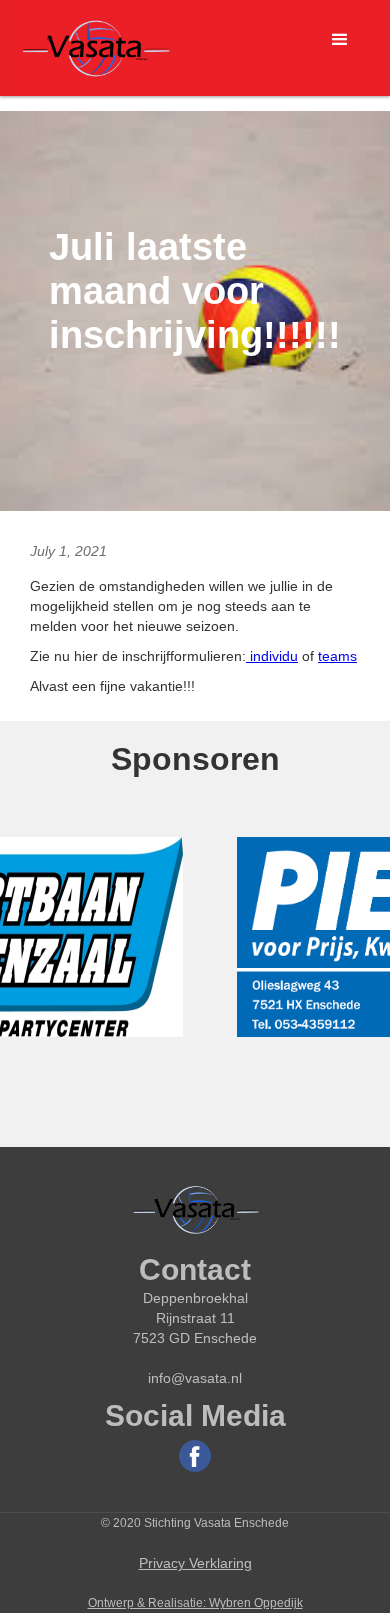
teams (337, 656)
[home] (95, 48)
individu (272, 656)
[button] (340, 40)
